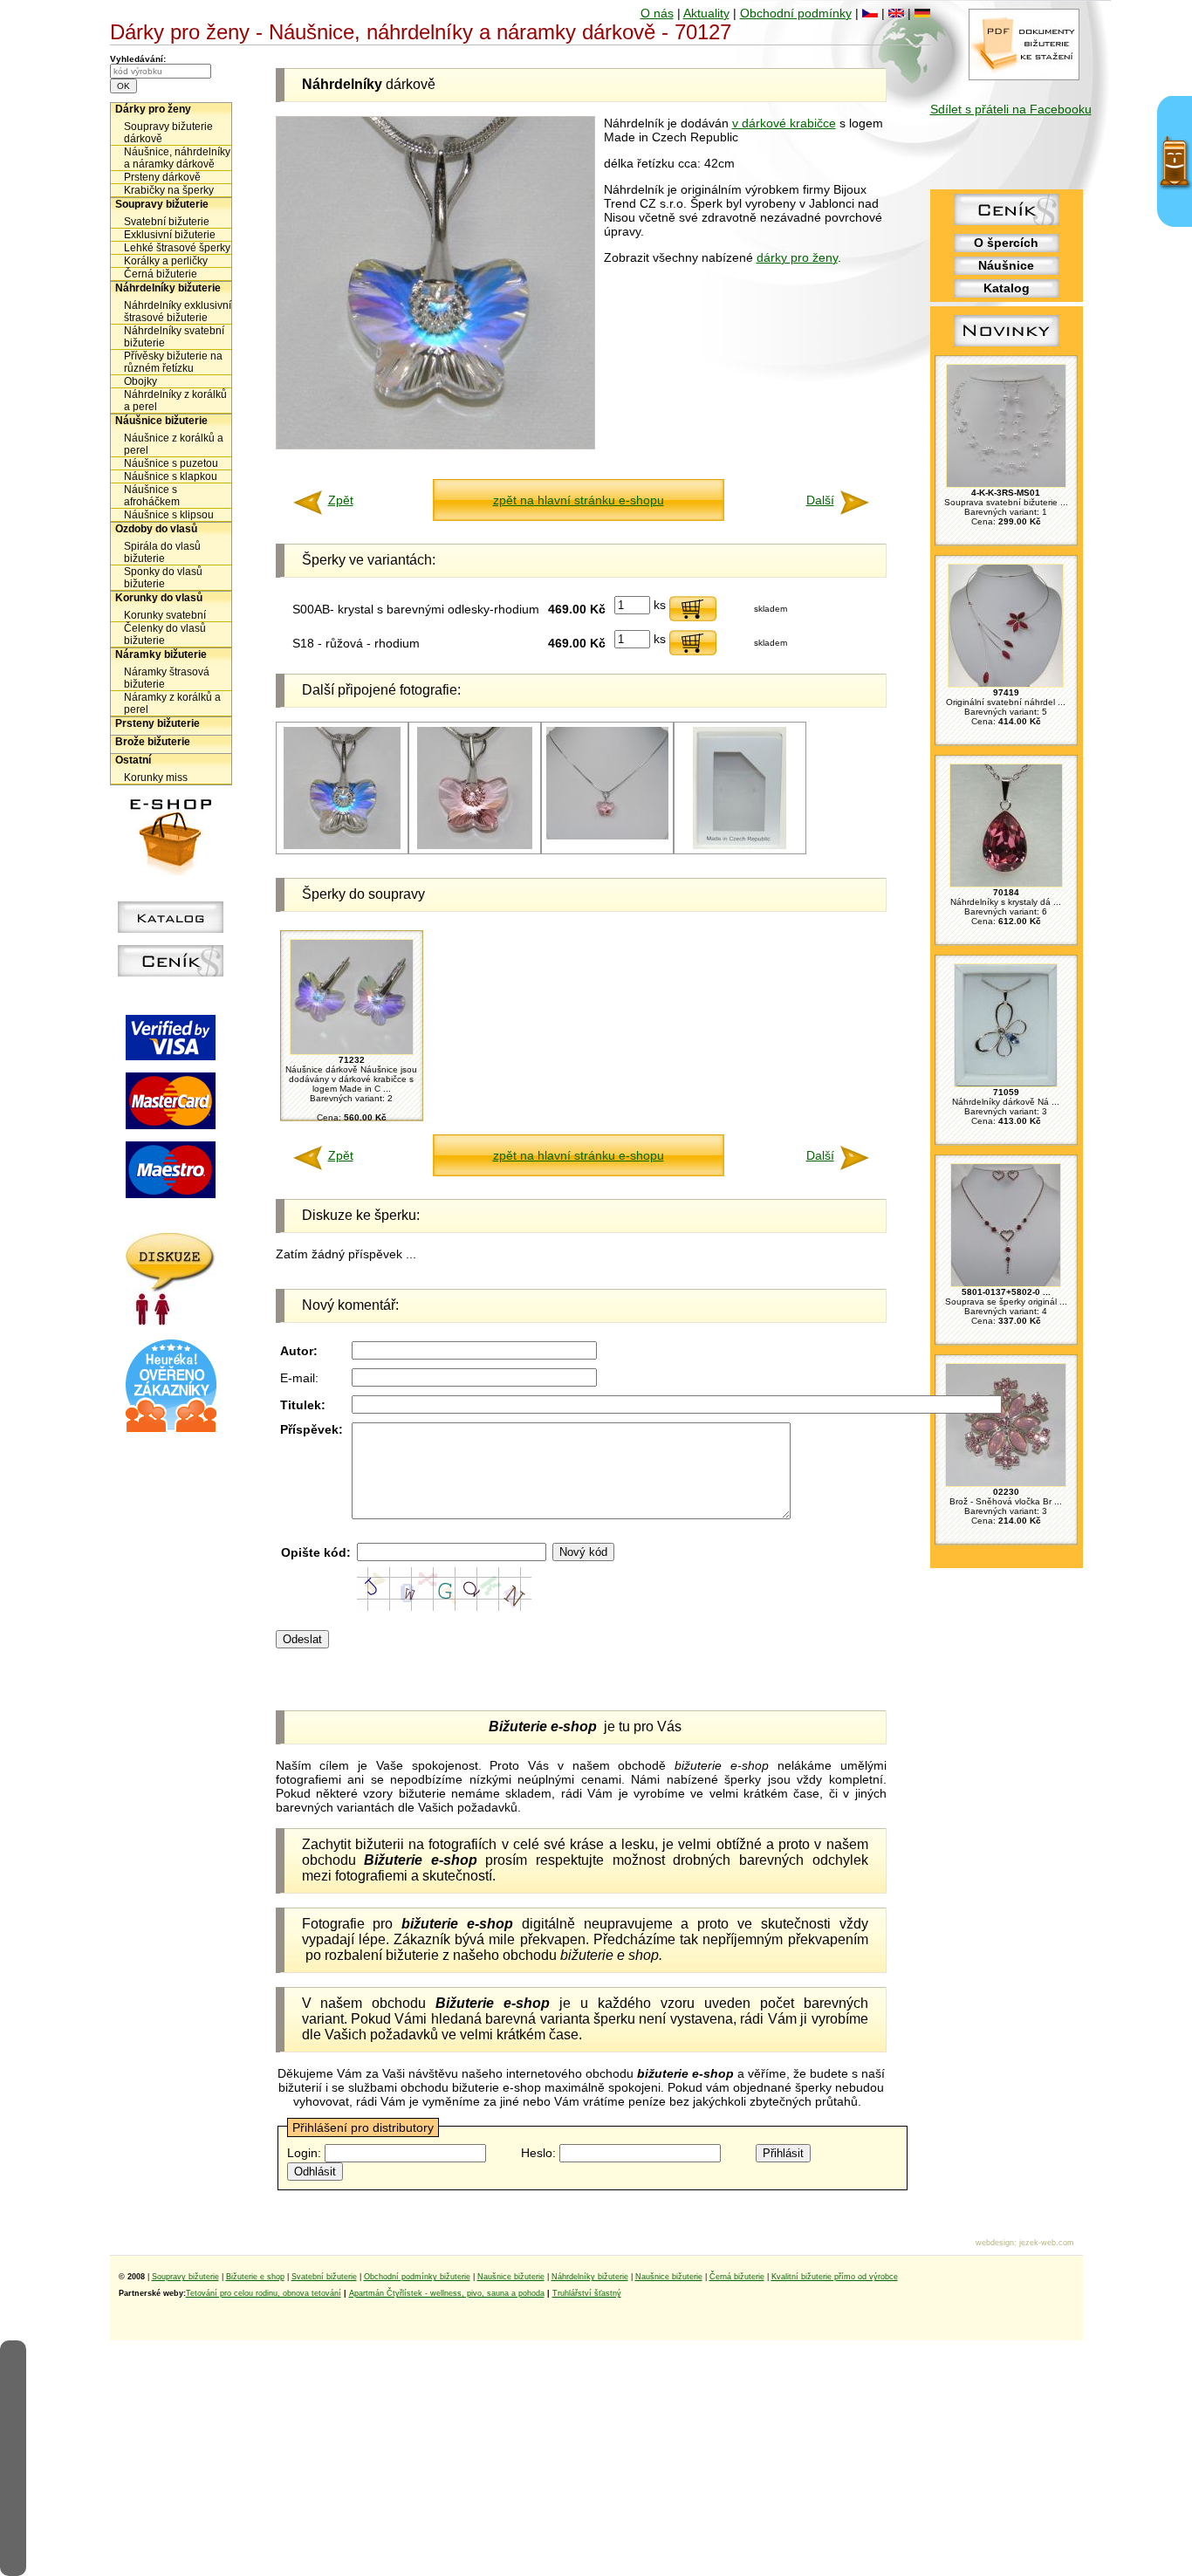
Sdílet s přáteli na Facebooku (1011, 109)
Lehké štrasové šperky (177, 248)
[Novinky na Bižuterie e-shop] (1007, 346)
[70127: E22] (740, 846)
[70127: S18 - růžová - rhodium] (475, 846)
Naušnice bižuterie (511, 2277)
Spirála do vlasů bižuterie (162, 552)
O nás (657, 13)
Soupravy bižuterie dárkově (168, 133)
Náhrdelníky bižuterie (168, 288)
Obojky (140, 381)
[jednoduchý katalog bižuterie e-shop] (171, 928)
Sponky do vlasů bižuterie (163, 578)
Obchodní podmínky (796, 13)
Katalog (1007, 288)
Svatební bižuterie (167, 222)
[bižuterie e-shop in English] (896, 13)
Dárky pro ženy (153, 109)
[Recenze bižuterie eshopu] (171, 1428)
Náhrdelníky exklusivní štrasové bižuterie (178, 312)
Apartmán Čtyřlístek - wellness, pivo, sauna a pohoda (447, 2293)
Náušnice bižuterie (161, 421)
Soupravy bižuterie (162, 204)
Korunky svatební (165, 615)
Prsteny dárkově (162, 177)
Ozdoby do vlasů (156, 529)
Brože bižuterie (153, 742)
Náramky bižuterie (161, 654)
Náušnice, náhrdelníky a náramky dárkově (177, 158)
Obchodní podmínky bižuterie (417, 2277)
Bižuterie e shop (255, 2277)
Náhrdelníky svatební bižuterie (174, 337)
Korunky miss (156, 778)
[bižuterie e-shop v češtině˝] (870, 13)
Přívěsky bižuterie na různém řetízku (173, 362)
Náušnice (1006, 265)
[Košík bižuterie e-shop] (171, 871)
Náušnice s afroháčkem (152, 496)
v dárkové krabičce (784, 123)
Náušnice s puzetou (171, 463)
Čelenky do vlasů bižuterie (165, 634)
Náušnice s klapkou (171, 476)
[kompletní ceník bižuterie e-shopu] (171, 972)
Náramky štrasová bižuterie (167, 678)
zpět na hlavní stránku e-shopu (579, 500)
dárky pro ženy (797, 257)
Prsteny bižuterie (158, 723)
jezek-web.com (1047, 2243)
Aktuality (706, 13)
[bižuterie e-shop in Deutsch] (922, 13)
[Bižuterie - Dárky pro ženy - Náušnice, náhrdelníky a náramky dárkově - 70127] (435, 445)
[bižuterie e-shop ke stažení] (1024, 76)
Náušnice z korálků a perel (174, 444)
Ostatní (133, 760)
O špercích (1006, 243)
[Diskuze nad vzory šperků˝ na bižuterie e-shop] (171, 1321)
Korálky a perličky (166, 261)
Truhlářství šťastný (587, 2293)
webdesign (995, 2243)
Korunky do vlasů (159, 598)
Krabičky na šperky (169, 190)
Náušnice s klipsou (169, 515)
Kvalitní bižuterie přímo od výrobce (835, 2277)
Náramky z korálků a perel (172, 703)
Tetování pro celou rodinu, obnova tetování (264, 2293)
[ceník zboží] (1007, 221)
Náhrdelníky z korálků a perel (175, 401)
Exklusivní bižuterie (170, 235)
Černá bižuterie (161, 274)
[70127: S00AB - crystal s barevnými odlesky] (342, 846)
